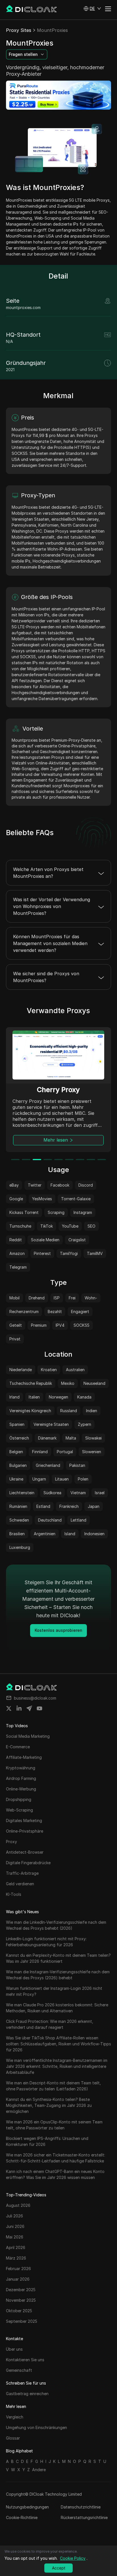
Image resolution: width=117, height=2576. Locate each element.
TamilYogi (69, 1253)
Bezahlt (55, 1311)
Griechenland (48, 1465)
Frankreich (69, 1506)
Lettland (79, 1520)
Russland (69, 1411)
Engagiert (80, 1311)
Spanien (17, 1424)
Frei (72, 1298)
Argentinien (45, 1534)
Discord (86, 1185)
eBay (14, 1185)
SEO (91, 1226)
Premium (39, 1325)
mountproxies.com (23, 307)
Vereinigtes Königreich (30, 1411)
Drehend (37, 1298)
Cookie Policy (73, 2558)
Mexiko (68, 1383)
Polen (83, 1479)
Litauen (62, 1479)
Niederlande (21, 1370)
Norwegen (58, 1397)
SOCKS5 (82, 1325)
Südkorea (52, 1493)
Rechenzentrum (24, 1311)
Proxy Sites (19, 30)
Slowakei (93, 1438)
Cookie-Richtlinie (22, 2517)
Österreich (19, 1438)
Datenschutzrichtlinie (81, 2507)
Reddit (16, 1240)
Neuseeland (94, 1383)
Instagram (83, 1212)
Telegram (18, 1267)
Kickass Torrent (24, 1212)
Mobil (14, 1298)
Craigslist (77, 1240)
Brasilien (17, 1534)
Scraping (56, 1212)
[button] (92, 9)
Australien (75, 1370)
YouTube (70, 1226)
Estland (43, 1506)
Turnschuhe (20, 1226)
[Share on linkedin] (19, 1708)
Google (16, 1199)
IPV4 (60, 1325)
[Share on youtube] (39, 1708)
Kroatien (49, 1370)
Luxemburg (20, 1547)
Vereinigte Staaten (51, 1424)
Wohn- (91, 1298)
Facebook (60, 1185)
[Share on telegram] (29, 1708)
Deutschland (50, 1520)
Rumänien (18, 1506)
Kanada (84, 1397)
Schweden (19, 1520)
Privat (15, 1339)
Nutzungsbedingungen (27, 2507)
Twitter (35, 1185)
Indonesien (94, 1534)
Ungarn (39, 1479)
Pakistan (77, 1465)
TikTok (47, 1226)
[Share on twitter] (9, 1708)
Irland (14, 1397)
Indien (92, 1411)
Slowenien (92, 1452)
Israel (100, 1493)
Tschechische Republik (31, 1383)
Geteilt (16, 1325)
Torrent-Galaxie (76, 1199)
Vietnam (78, 1493)
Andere (39, 2470)
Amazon (17, 1253)
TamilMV (95, 1253)
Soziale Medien (45, 1240)
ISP (57, 1298)
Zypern (84, 1424)
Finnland (40, 1452)
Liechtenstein (22, 1493)
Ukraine (16, 1479)
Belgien (16, 1452)
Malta (71, 1438)
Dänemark (47, 1438)
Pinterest (42, 1253)
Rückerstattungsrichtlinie (84, 2517)
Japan (94, 1506)
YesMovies (42, 1199)
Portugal (65, 1452)
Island (70, 1534)
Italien (34, 1397)
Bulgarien (18, 1465)
